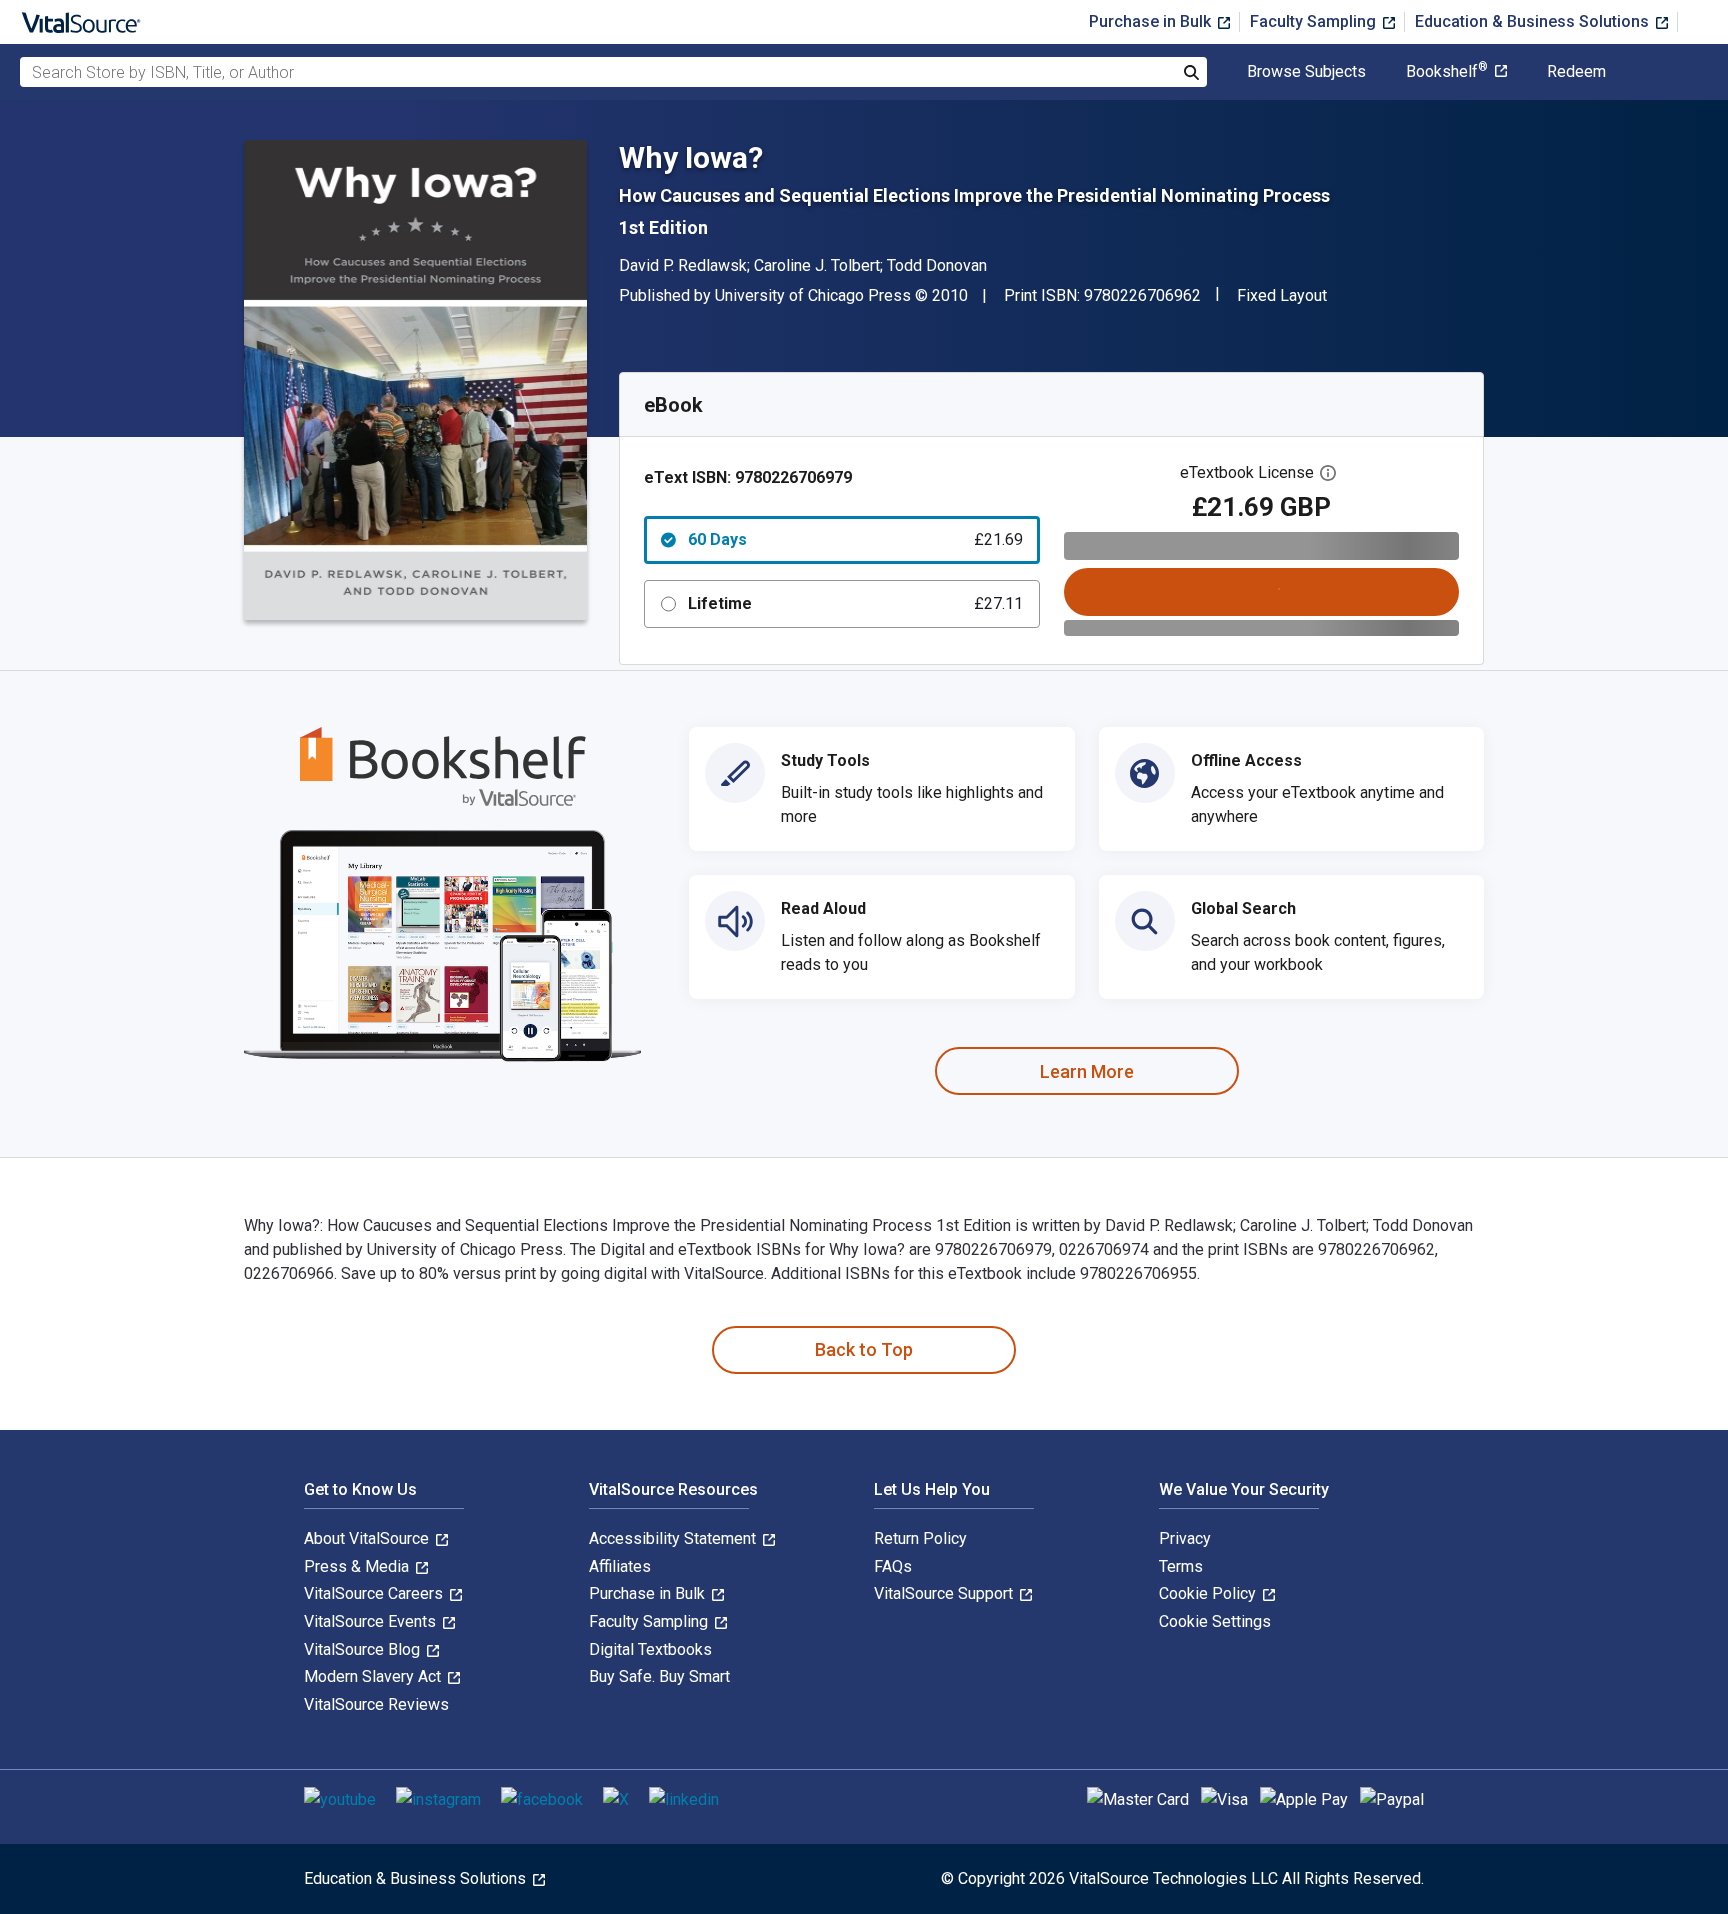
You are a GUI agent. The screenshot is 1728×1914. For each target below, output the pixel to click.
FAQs (893, 1566)
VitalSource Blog (364, 1649)
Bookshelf (1447, 72)
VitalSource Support (945, 1593)
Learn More (1087, 1071)
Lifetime (855, 603)
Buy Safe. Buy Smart (659, 1676)
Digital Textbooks (650, 1649)
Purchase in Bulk (1152, 21)
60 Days (855, 539)
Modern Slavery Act (374, 1676)
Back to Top (864, 1349)
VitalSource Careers (375, 1593)
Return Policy (920, 1538)
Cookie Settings (1215, 1621)
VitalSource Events (372, 1621)
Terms (1181, 1566)
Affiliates (620, 1566)
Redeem (1576, 72)
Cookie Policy (1209, 1593)
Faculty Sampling (1315, 21)
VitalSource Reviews (376, 1704)
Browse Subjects (1306, 72)
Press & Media (358, 1566)
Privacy (1185, 1538)
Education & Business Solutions (1534, 21)
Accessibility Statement (674, 1538)
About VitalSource (368, 1538)
